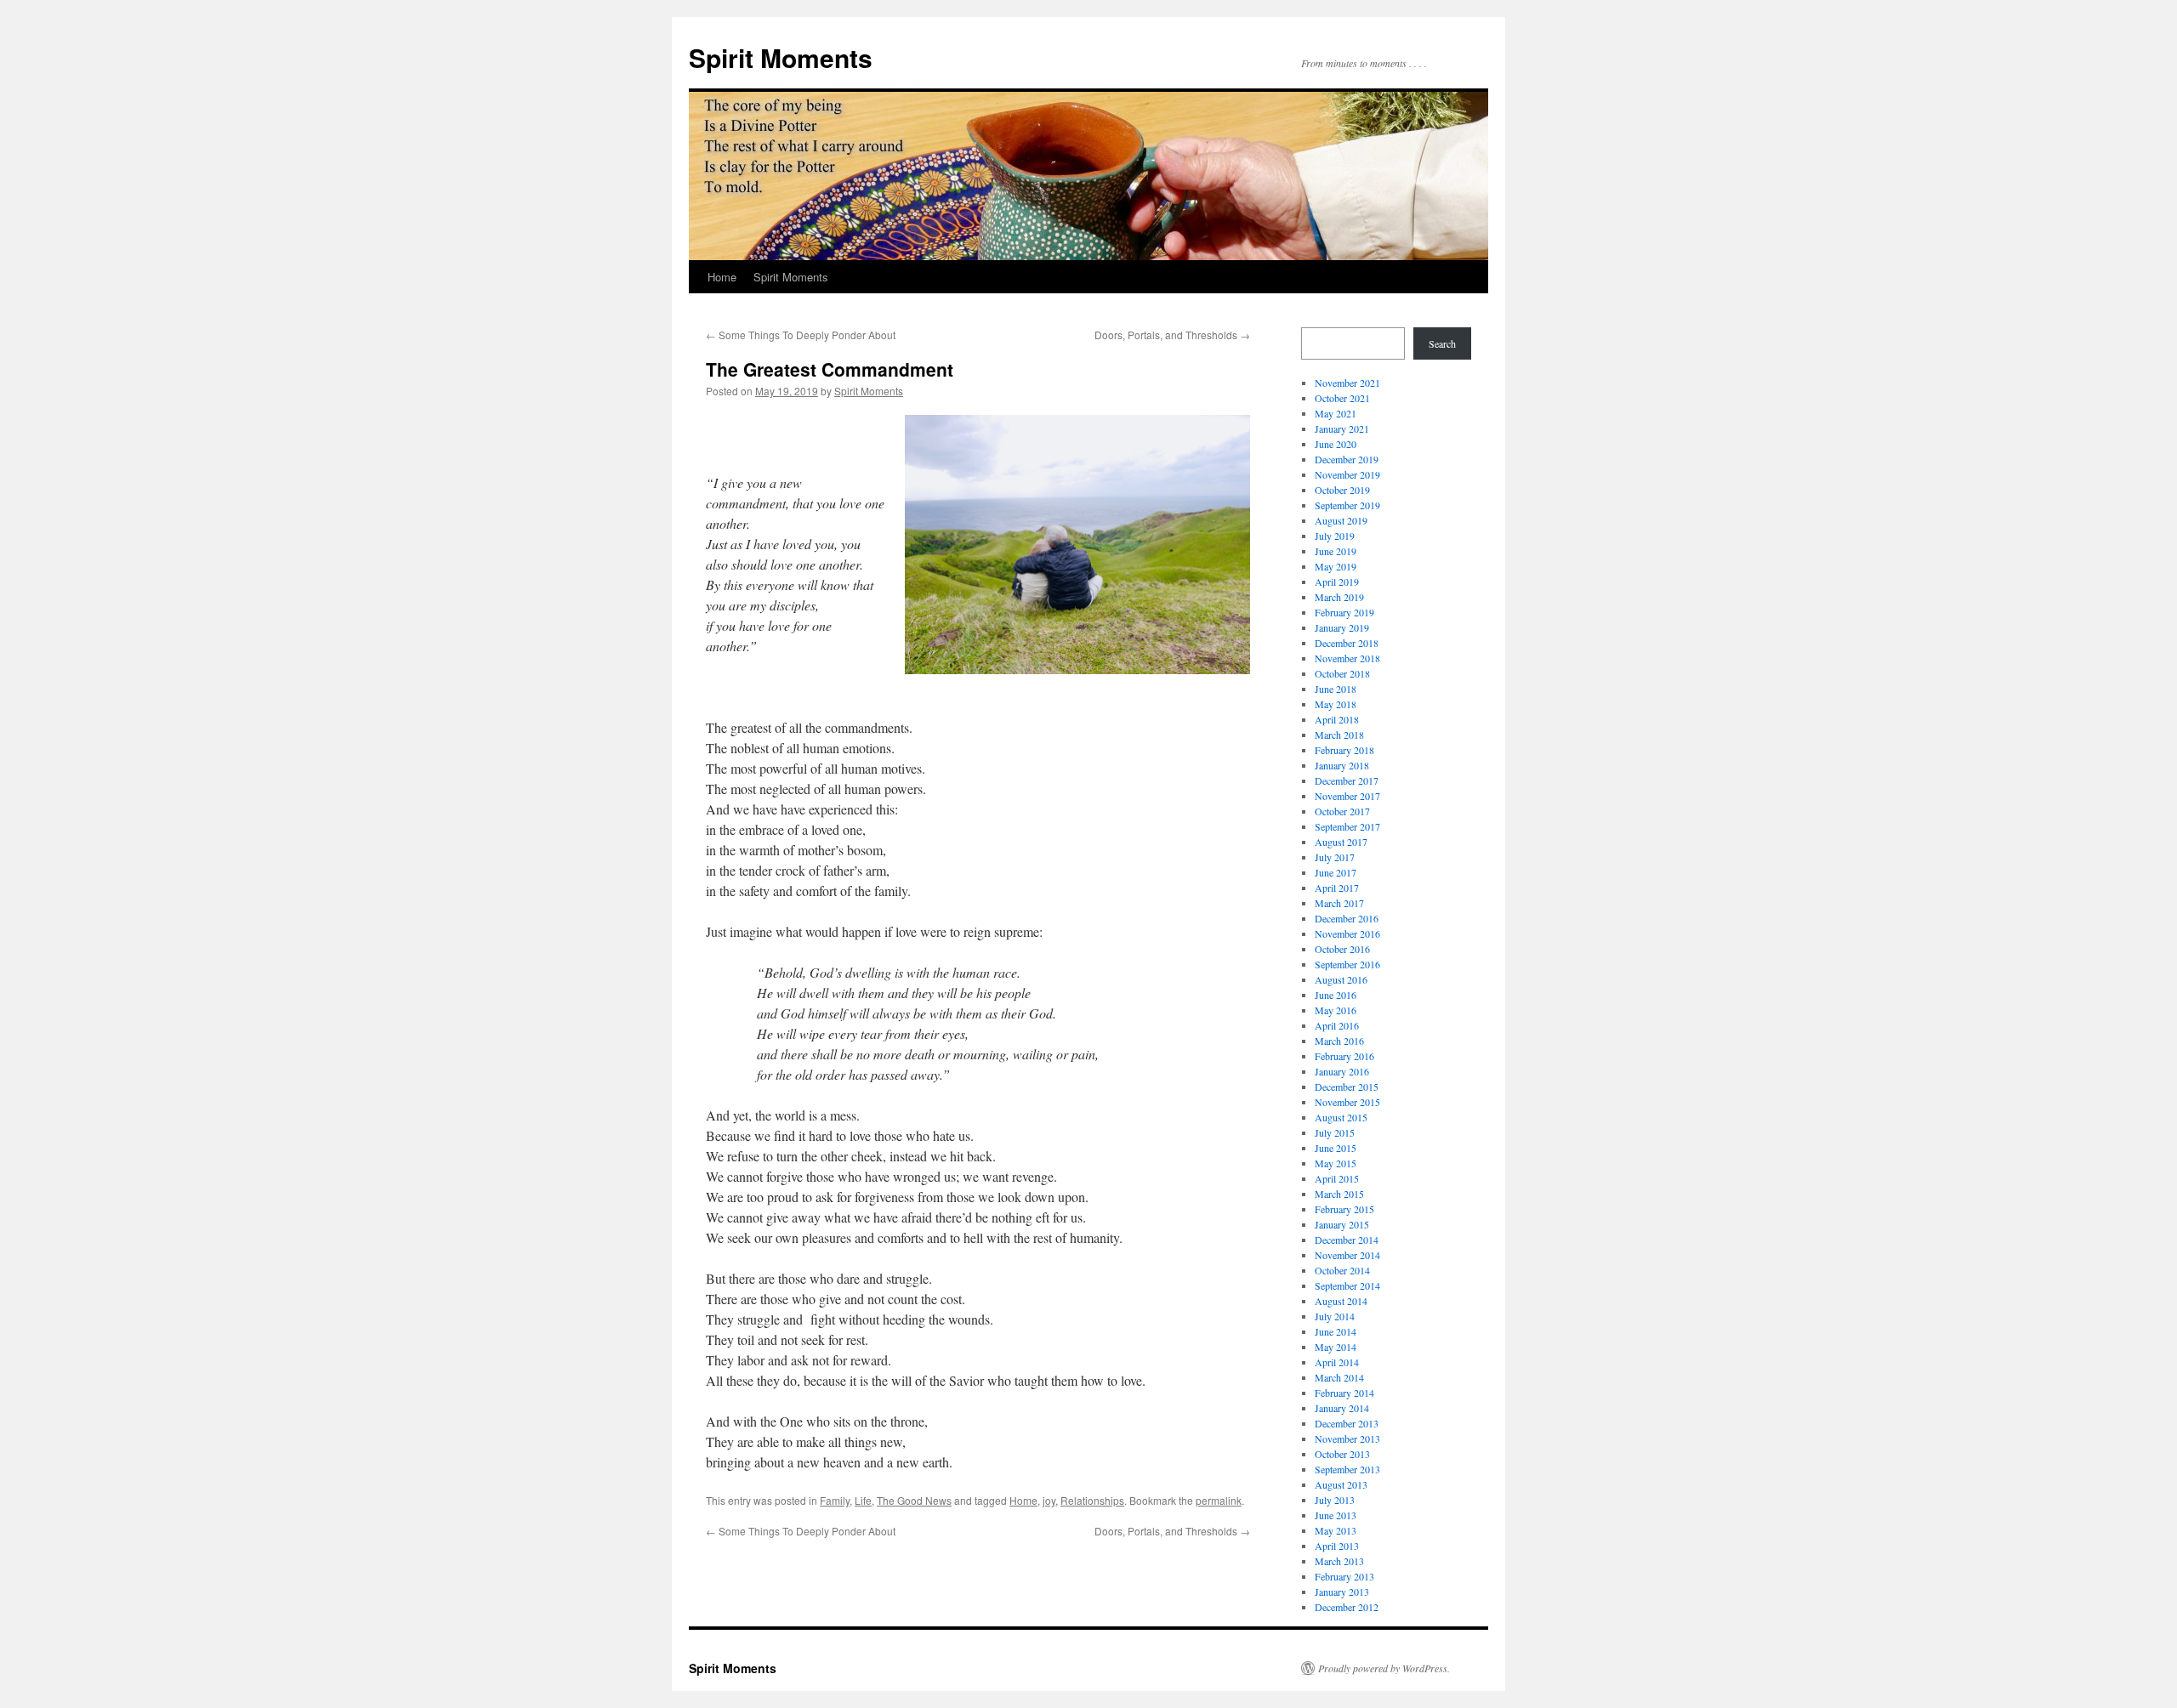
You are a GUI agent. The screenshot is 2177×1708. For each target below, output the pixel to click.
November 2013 (1347, 1438)
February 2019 (1344, 612)
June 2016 (1336, 995)
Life (863, 1500)
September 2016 (1347, 964)
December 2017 (1347, 780)
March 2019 (1339, 597)
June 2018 (1336, 689)
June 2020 (1336, 444)
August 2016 (1341, 979)
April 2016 (1337, 1025)
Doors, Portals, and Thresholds (1172, 335)
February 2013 (1344, 1576)
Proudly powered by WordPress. (1384, 1668)
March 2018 (1339, 735)
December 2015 (1347, 1087)
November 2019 (1347, 474)
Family (835, 1500)
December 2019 (1347, 459)
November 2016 (1347, 933)
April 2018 (1337, 719)
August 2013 (1341, 1484)
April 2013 (1337, 1546)
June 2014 (1336, 1331)
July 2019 (1335, 536)
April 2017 (1337, 888)
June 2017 (1336, 872)
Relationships (1092, 1500)
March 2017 (1339, 903)
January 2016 (1342, 1071)
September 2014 (1347, 1285)
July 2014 (1335, 1316)
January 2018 (1342, 765)
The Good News (914, 1500)
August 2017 (1341, 842)
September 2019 (1347, 505)
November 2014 (1347, 1255)
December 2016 (1347, 918)
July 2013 (1335, 1500)
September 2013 (1347, 1469)
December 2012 (1347, 1607)
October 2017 (1342, 811)
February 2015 (1344, 1209)
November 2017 (1347, 796)
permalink (1219, 1500)
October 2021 (1342, 398)
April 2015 (1337, 1178)
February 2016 (1344, 1056)
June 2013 (1336, 1515)
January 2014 (1342, 1408)
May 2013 (1336, 1530)
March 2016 (1339, 1041)
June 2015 (1336, 1148)
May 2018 (1336, 704)
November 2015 (1347, 1102)
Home (722, 277)
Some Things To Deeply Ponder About (801, 335)
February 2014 (1344, 1393)
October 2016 (1342, 949)
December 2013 (1347, 1423)
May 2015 (1336, 1163)
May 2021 (1336, 413)
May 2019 (1336, 566)
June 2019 (1336, 551)
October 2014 (1342, 1270)
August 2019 (1341, 520)
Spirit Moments (781, 57)
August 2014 (1341, 1301)
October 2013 (1342, 1454)
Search (1442, 343)
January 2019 (1342, 627)
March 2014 (1339, 1377)
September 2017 (1347, 826)
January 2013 (1342, 1592)
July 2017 (1335, 857)
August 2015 (1341, 1117)
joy (1049, 1500)
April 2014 (1337, 1362)
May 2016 (1336, 1010)
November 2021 (1347, 383)
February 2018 (1344, 750)
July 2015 (1335, 1132)
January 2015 (1342, 1224)
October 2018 (1342, 673)
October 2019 (1342, 490)
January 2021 (1342, 428)
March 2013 (1339, 1561)
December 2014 (1347, 1240)
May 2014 (1336, 1347)
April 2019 (1337, 582)
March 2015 (1339, 1194)
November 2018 (1347, 658)
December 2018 (1347, 643)
